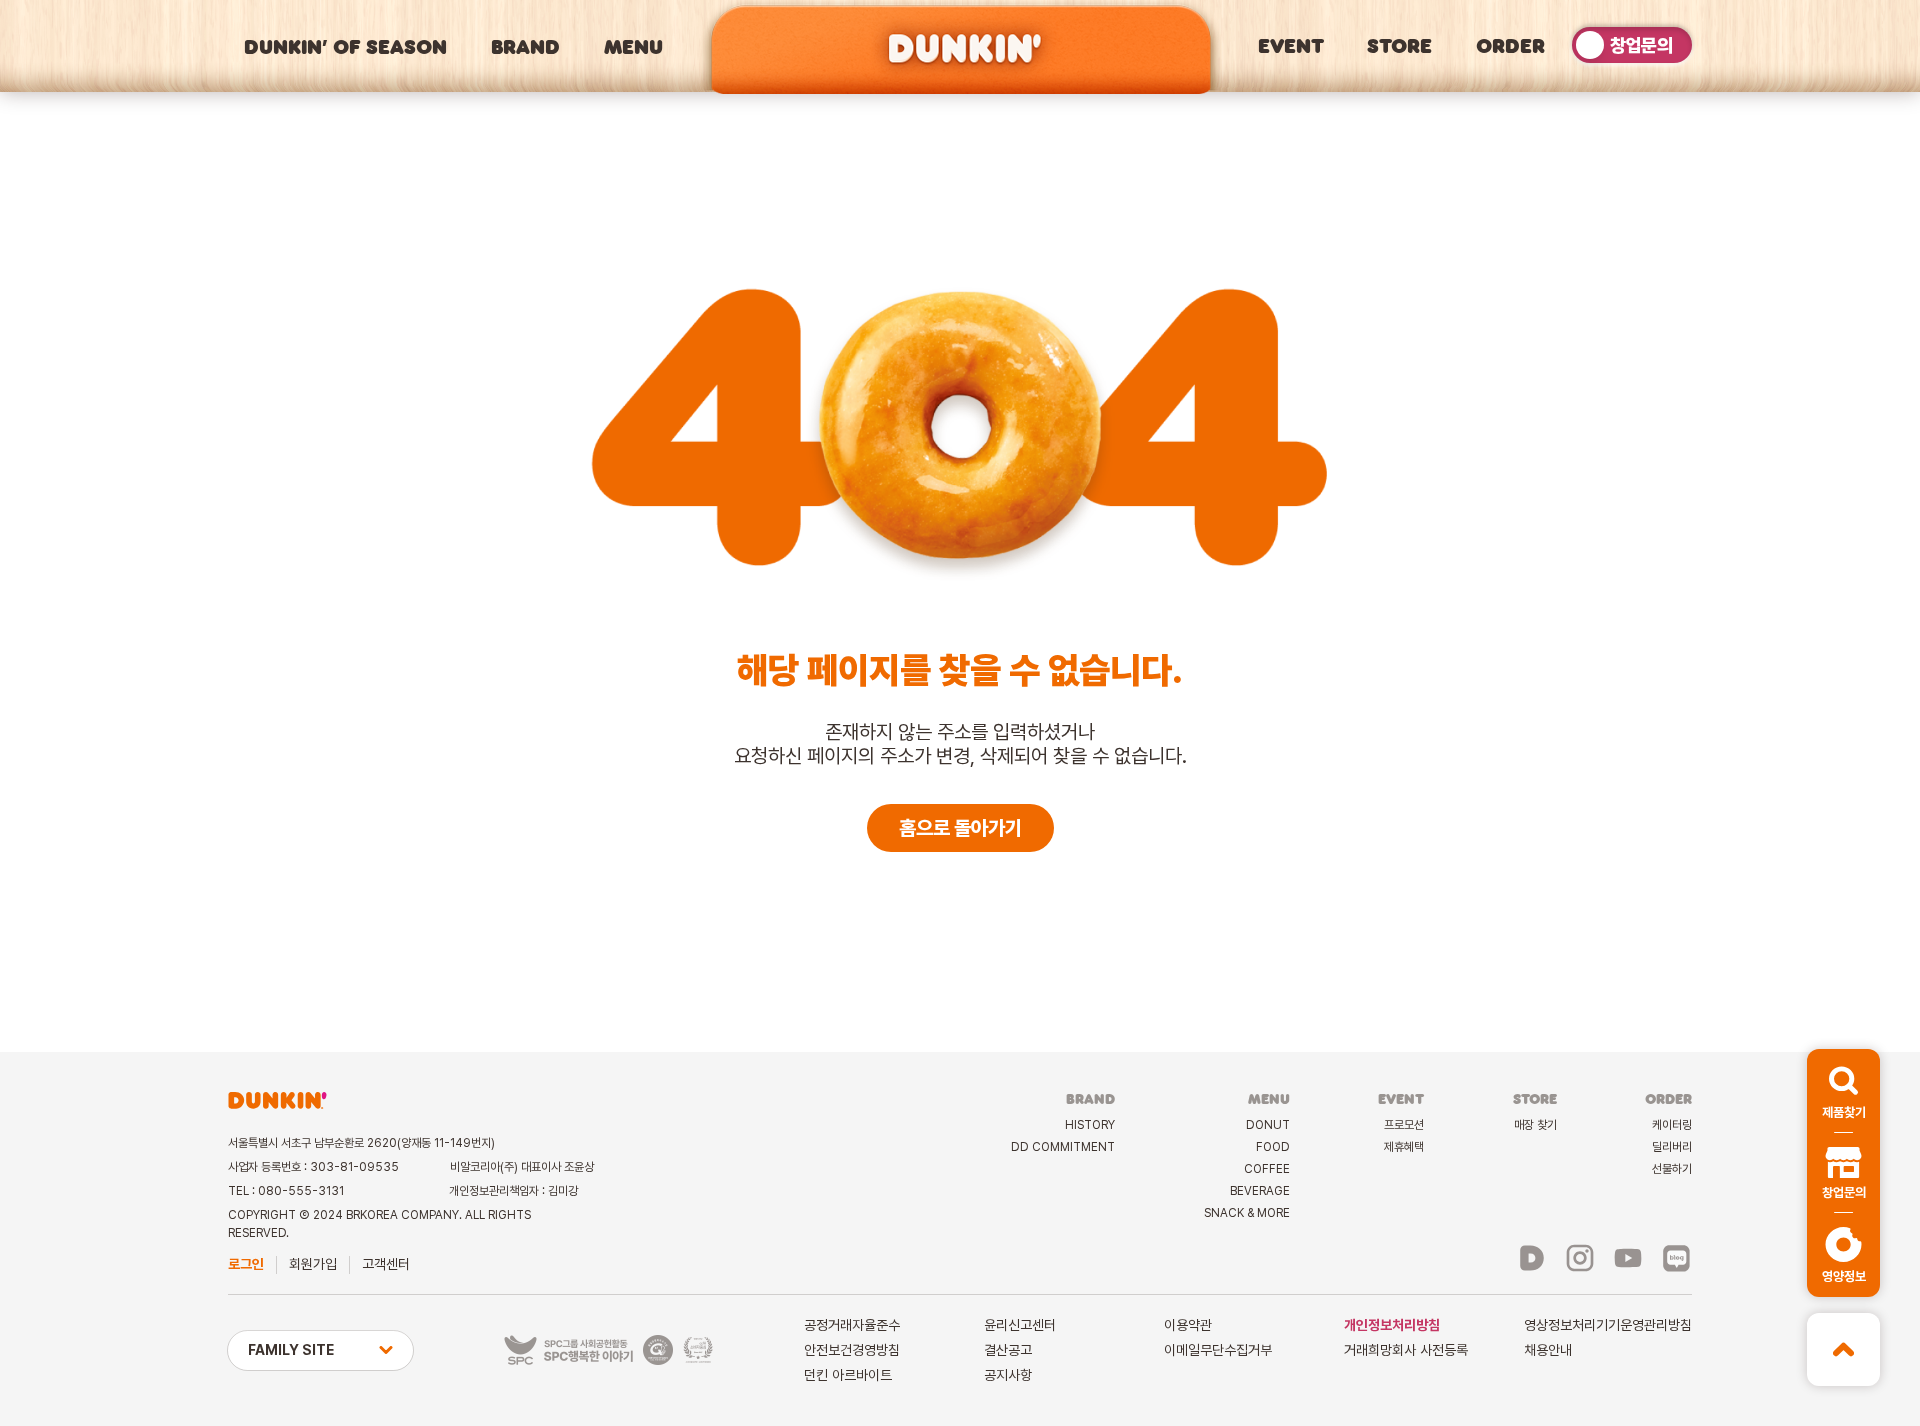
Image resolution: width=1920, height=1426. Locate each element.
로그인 (246, 1264)
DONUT (1268, 1125)
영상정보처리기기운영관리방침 (1608, 1325)
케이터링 (1672, 1125)
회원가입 (313, 1264)
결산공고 (1008, 1350)
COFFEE (1267, 1169)
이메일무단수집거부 (1218, 1350)
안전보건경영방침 (852, 1350)
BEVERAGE (1260, 1191)
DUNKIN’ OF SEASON (345, 46)
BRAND (525, 46)
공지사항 (1008, 1375)
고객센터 (386, 1264)
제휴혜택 (1404, 1147)
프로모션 (1404, 1125)
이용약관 (1188, 1325)
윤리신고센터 (1020, 1325)
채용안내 (1548, 1350)
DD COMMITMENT (1063, 1147)
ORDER (1510, 45)
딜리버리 (1672, 1147)
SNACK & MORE (1247, 1213)
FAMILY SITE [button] (291, 1350)
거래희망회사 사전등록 (1406, 1350)
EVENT (1291, 45)
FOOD (1273, 1147)
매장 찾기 (1535, 1125)
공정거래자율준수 (852, 1325)
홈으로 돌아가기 (960, 828)
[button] (1843, 1091)
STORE (1399, 45)
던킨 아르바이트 (848, 1375)
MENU (633, 46)
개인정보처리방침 (1392, 1325)
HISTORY (1090, 1125)
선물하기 (1672, 1169)
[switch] (1632, 45)
